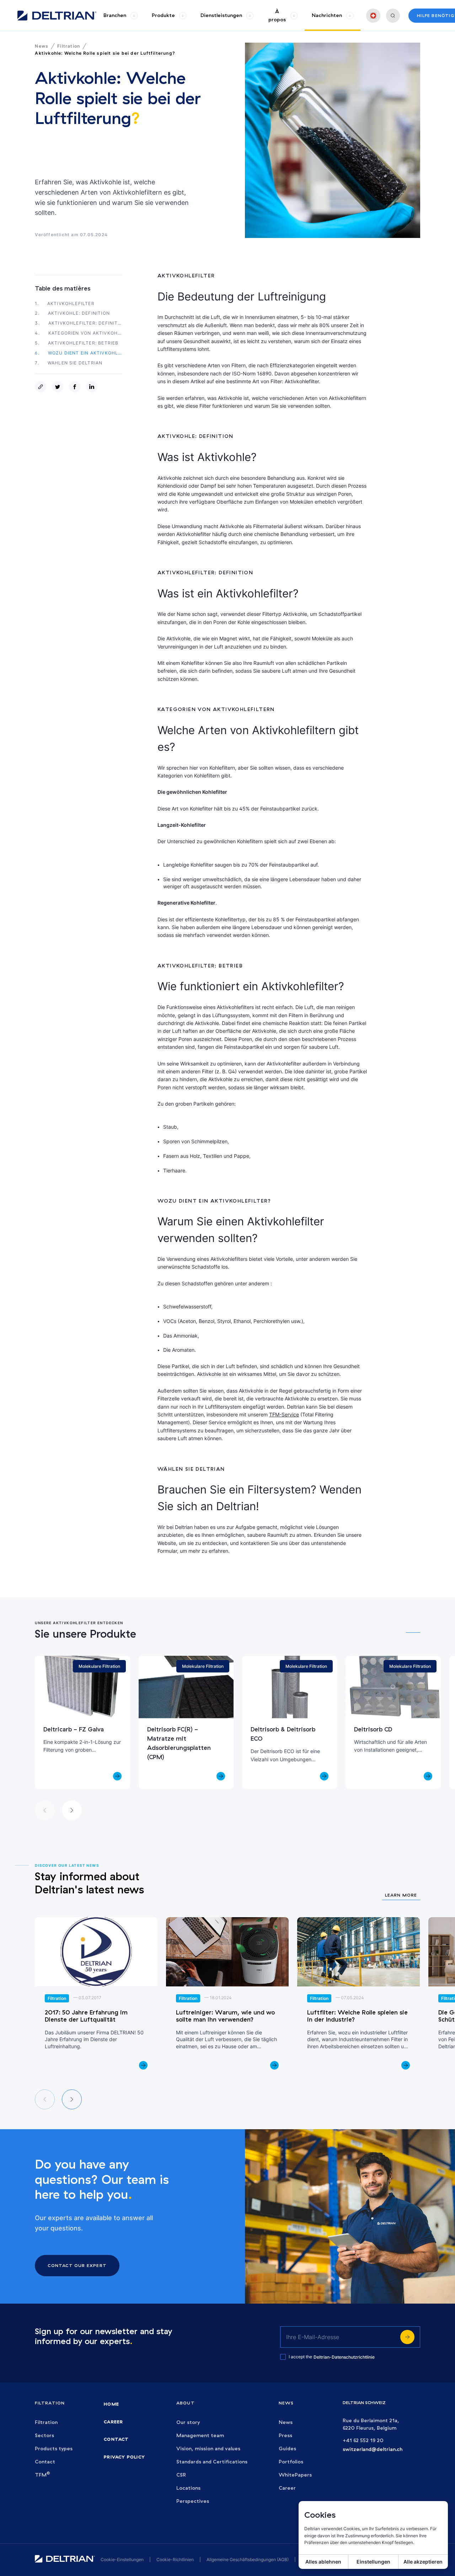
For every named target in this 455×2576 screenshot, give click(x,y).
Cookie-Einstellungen (122, 2559)
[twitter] (59, 387)
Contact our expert (77, 2265)
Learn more (401, 1895)
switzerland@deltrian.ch (373, 2449)
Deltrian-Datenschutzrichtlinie (344, 2357)
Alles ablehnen (323, 2562)
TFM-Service (284, 1414)
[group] (121, 15)
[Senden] (407, 2337)
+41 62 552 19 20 (363, 2441)
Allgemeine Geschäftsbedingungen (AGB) (248, 2559)
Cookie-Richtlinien (175, 2559)
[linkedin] (93, 387)
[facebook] (76, 387)
